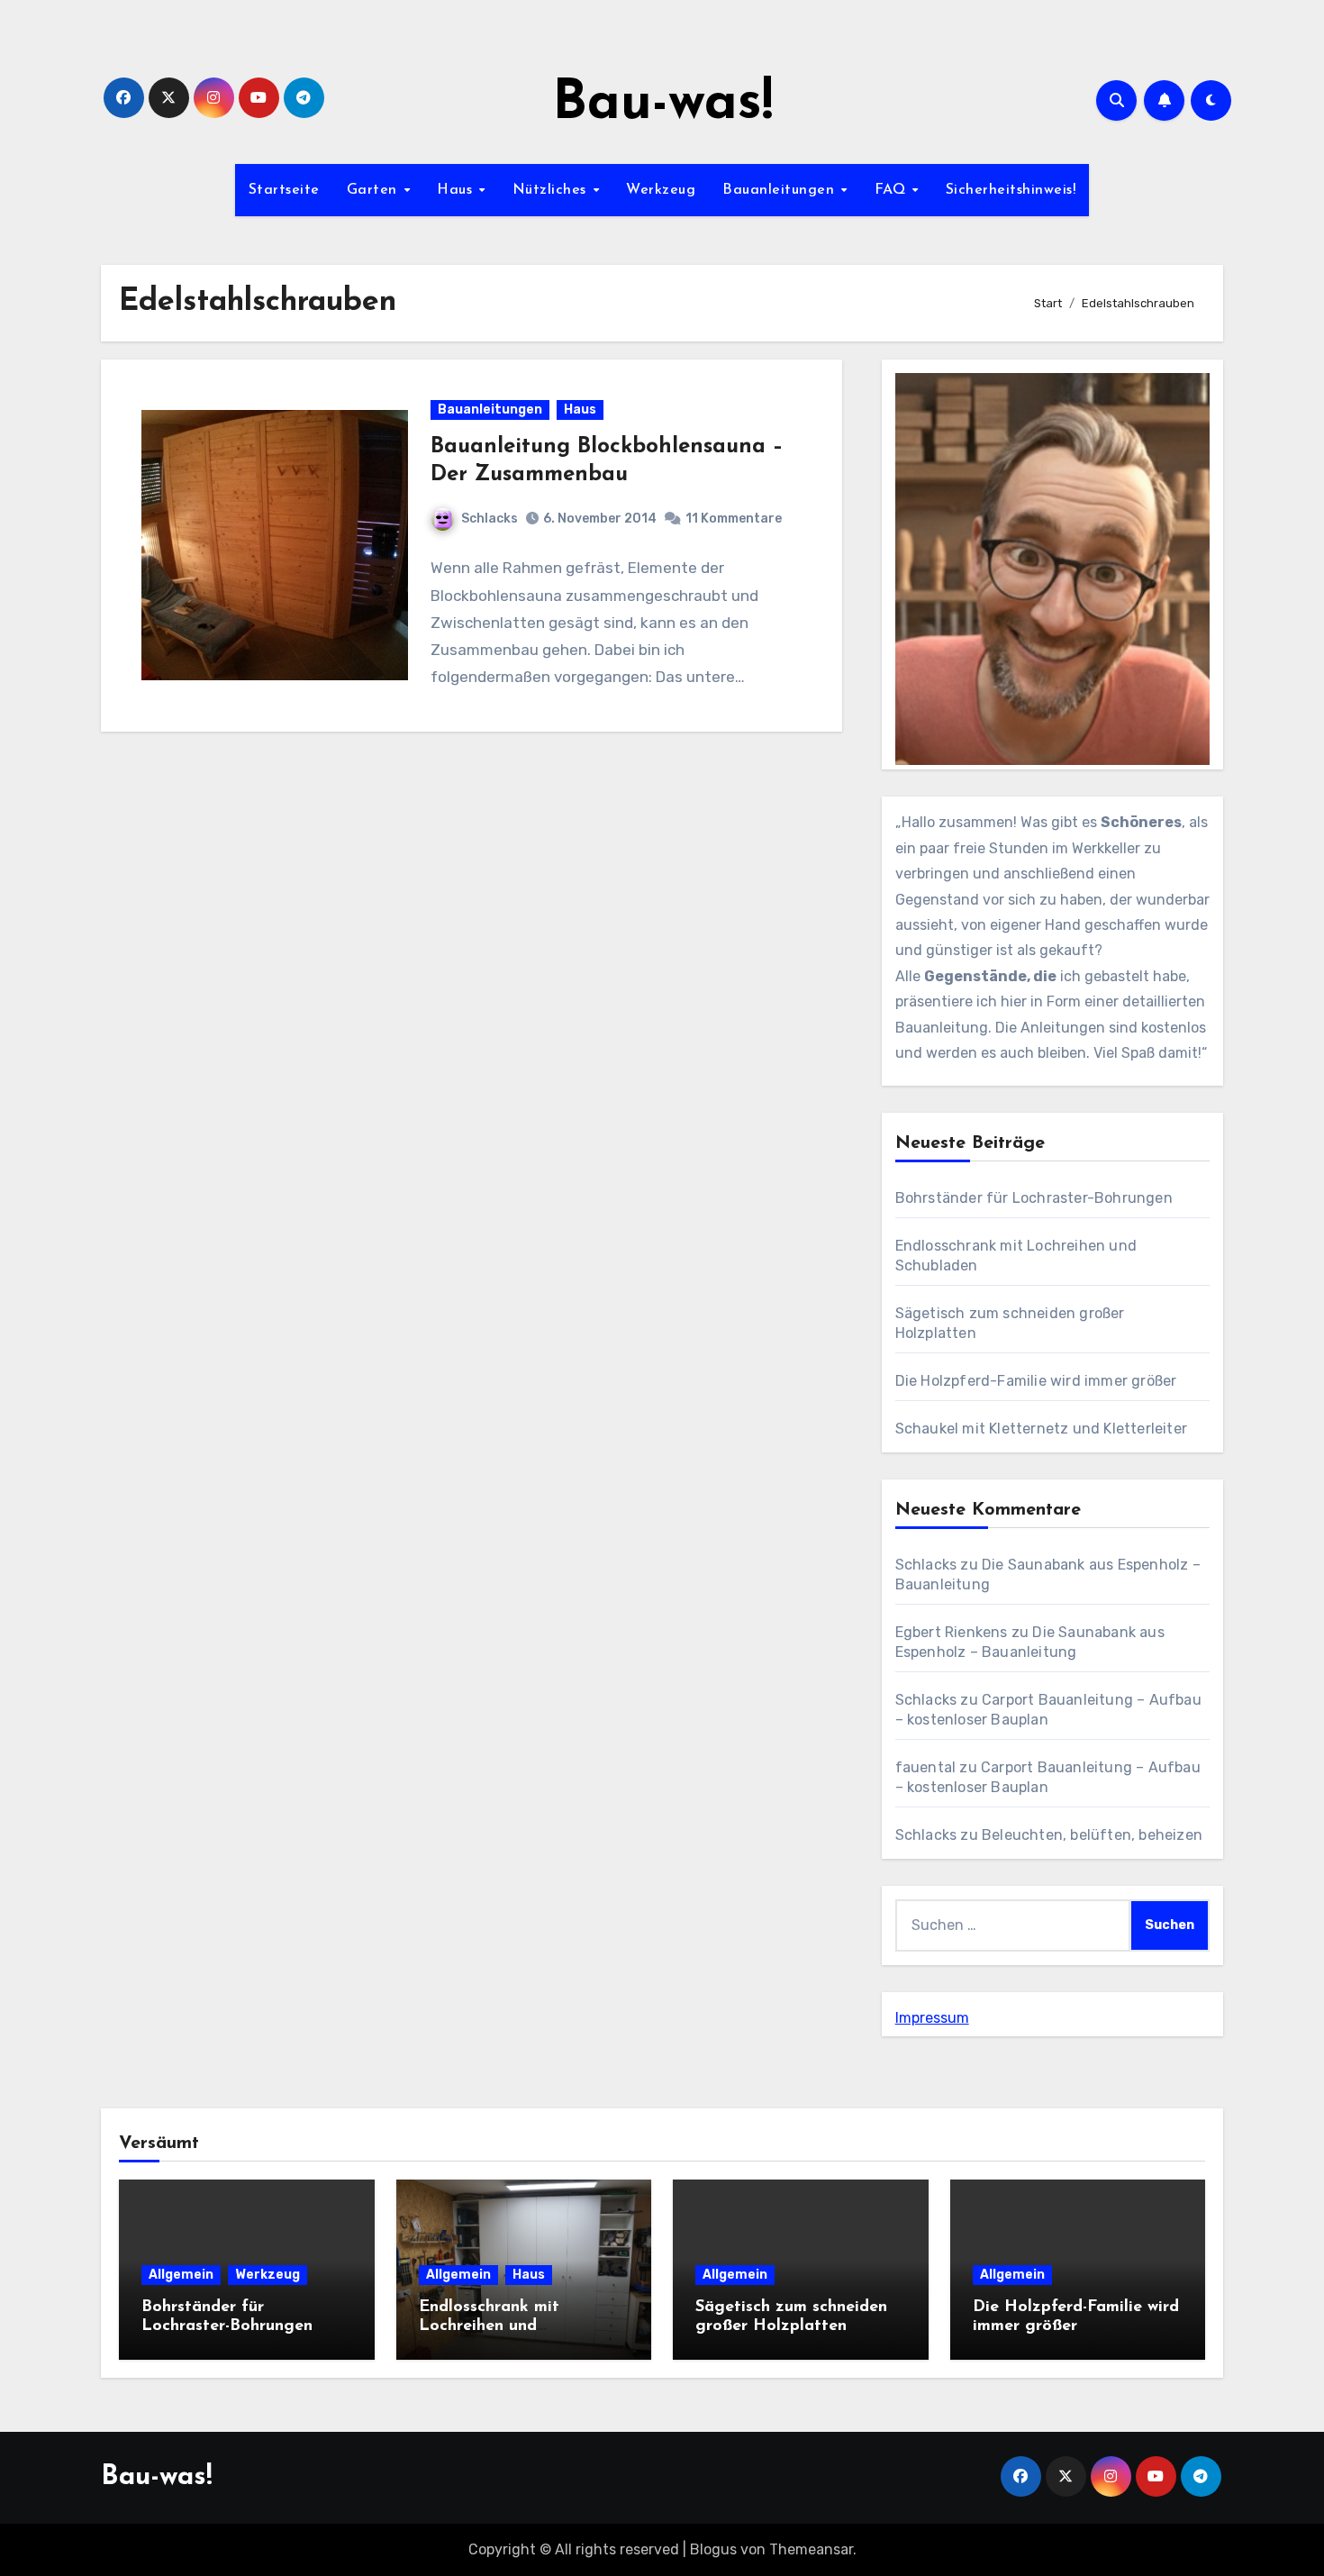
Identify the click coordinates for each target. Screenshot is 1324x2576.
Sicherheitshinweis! (1011, 190)
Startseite (284, 190)
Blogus (713, 2549)
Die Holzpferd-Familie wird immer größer (1036, 1381)
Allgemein (181, 2275)
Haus (457, 190)
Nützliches (552, 190)
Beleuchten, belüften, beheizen (1092, 1835)
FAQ (893, 190)
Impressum (932, 2018)
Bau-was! (662, 105)
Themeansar (811, 2549)
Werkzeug (661, 190)
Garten (375, 190)
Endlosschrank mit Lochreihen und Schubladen (489, 2327)
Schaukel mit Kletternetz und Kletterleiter (1041, 1429)
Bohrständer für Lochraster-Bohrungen (1034, 1198)
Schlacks (490, 519)
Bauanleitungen (781, 190)
